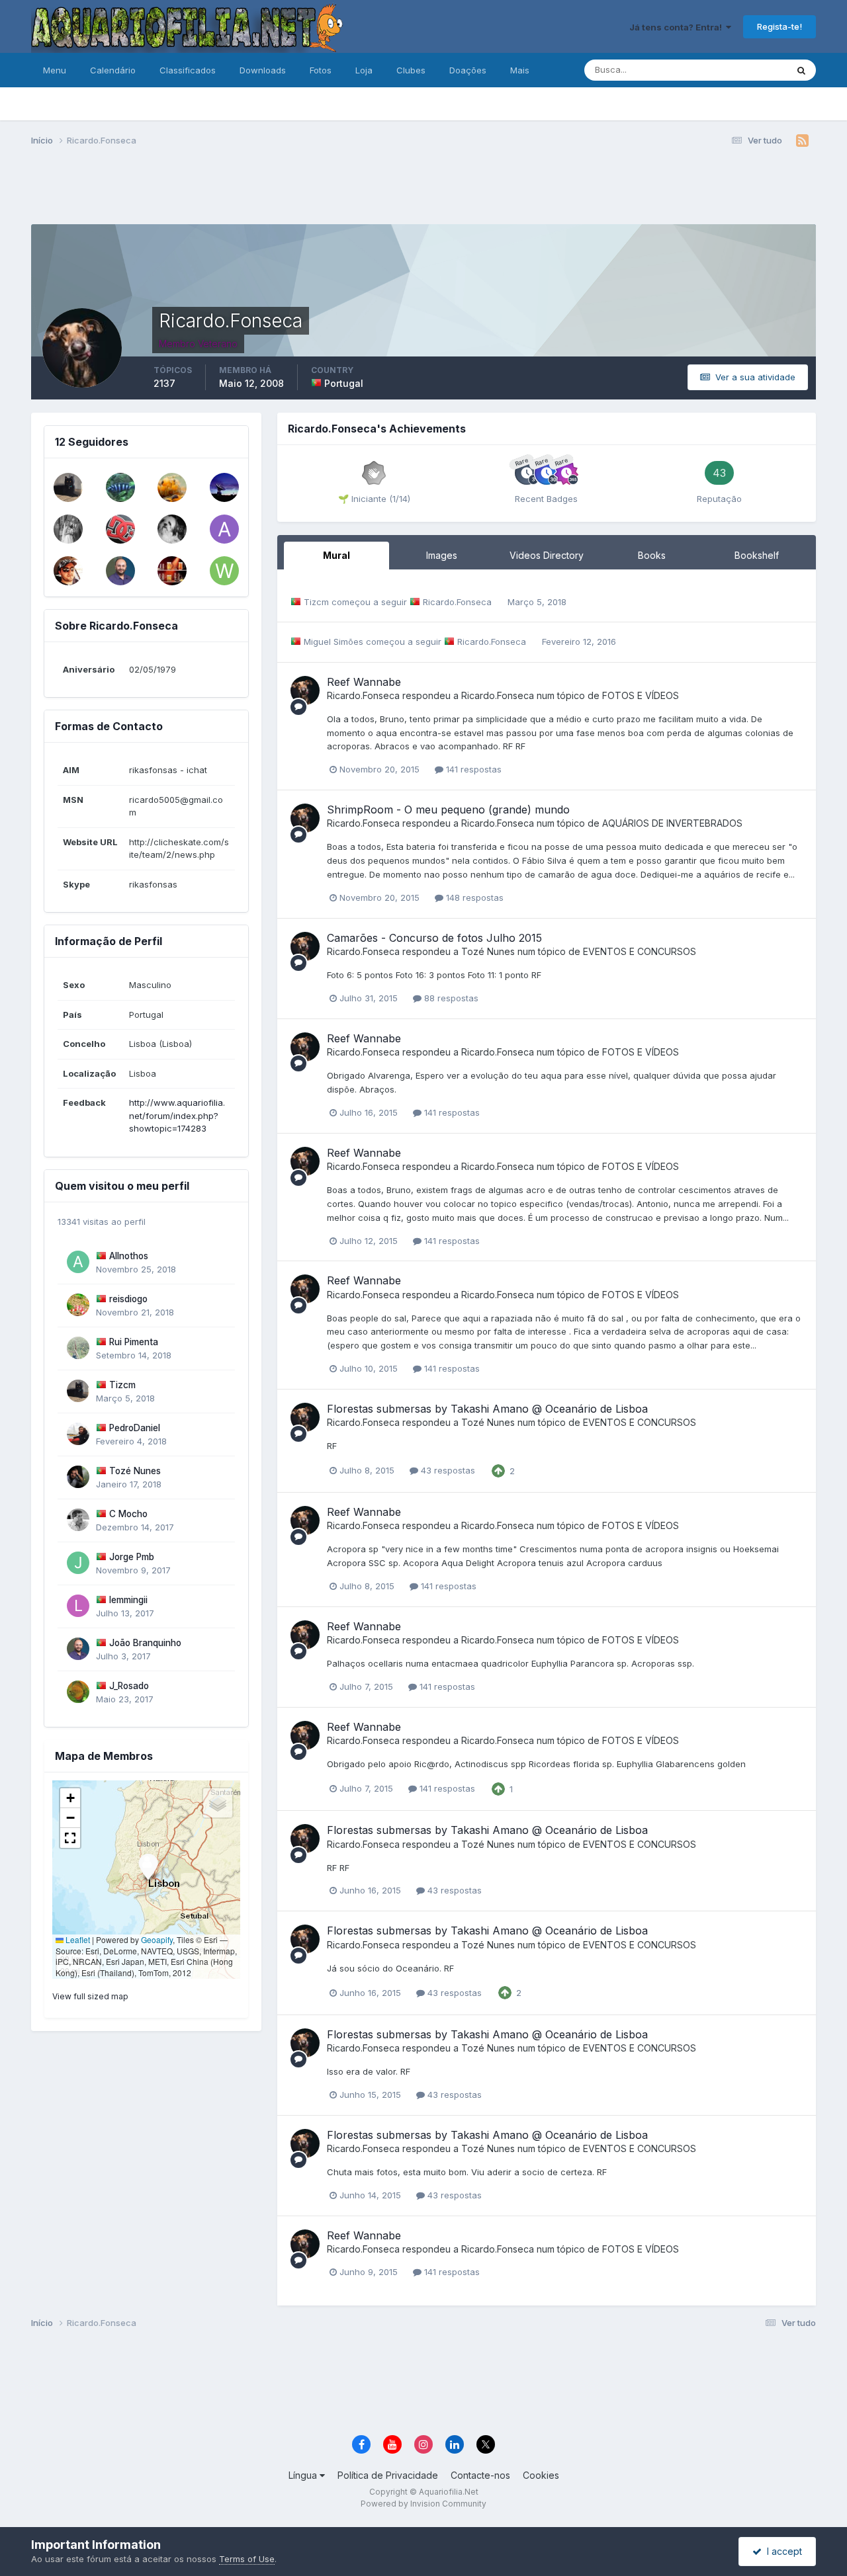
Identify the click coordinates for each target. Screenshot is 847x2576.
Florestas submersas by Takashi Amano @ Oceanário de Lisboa (487, 1409)
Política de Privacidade (388, 2475)
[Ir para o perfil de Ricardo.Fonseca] (305, 690)
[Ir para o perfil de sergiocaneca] (172, 571)
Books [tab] (652, 555)
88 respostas (450, 998)
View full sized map (90, 1996)
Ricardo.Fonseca (457, 602)
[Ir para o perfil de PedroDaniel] (78, 1434)
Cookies (541, 2475)
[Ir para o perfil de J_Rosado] (78, 1692)
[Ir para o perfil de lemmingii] (78, 1606)
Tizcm (122, 1385)
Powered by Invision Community (423, 2504)
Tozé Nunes (135, 1471)
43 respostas (447, 1470)
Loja (364, 70)
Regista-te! (780, 26)
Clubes (411, 70)
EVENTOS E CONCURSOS (640, 951)
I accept (782, 2551)
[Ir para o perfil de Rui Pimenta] (78, 1348)
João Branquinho (145, 1643)
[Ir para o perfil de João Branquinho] (120, 571)
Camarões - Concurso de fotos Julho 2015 (434, 938)
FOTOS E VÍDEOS (641, 695)
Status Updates (739, 70)
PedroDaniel (135, 1428)
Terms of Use (247, 2559)
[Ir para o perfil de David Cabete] (120, 529)
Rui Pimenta (134, 1342)
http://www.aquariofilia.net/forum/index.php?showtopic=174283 (177, 1115)
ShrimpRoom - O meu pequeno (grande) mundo (448, 810)
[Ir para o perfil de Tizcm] (68, 487)
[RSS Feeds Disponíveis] (802, 141)
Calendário (113, 70)
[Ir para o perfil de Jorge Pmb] (78, 1563)
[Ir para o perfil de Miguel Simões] (68, 571)
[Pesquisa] (801, 70)
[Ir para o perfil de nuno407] (224, 487)
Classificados (188, 70)
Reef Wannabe (364, 682)
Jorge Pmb (132, 1557)
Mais (520, 70)
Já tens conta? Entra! (678, 27)
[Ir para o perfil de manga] (68, 529)
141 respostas (472, 769)
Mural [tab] (336, 555)
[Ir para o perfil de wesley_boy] (224, 571)
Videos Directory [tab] (547, 555)
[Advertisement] (423, 190)
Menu (55, 70)
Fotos (321, 70)
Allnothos (129, 1256)
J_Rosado (129, 1686)
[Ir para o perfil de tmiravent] (172, 487)
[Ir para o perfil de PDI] (120, 487)
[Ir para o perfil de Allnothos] (78, 1262)
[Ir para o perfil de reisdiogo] (78, 1305)
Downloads (263, 70)
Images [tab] (442, 555)
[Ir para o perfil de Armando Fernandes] (224, 529)
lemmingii (128, 1600)
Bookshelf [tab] (757, 555)
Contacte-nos (480, 2475)
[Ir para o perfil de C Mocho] (78, 1520)
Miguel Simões (334, 642)
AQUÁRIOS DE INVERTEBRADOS (672, 823)
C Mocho (128, 1514)
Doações (468, 70)
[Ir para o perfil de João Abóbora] (172, 529)
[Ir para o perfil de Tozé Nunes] (78, 1477)
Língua (304, 2475)
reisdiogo (128, 1299)
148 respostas (473, 897)
